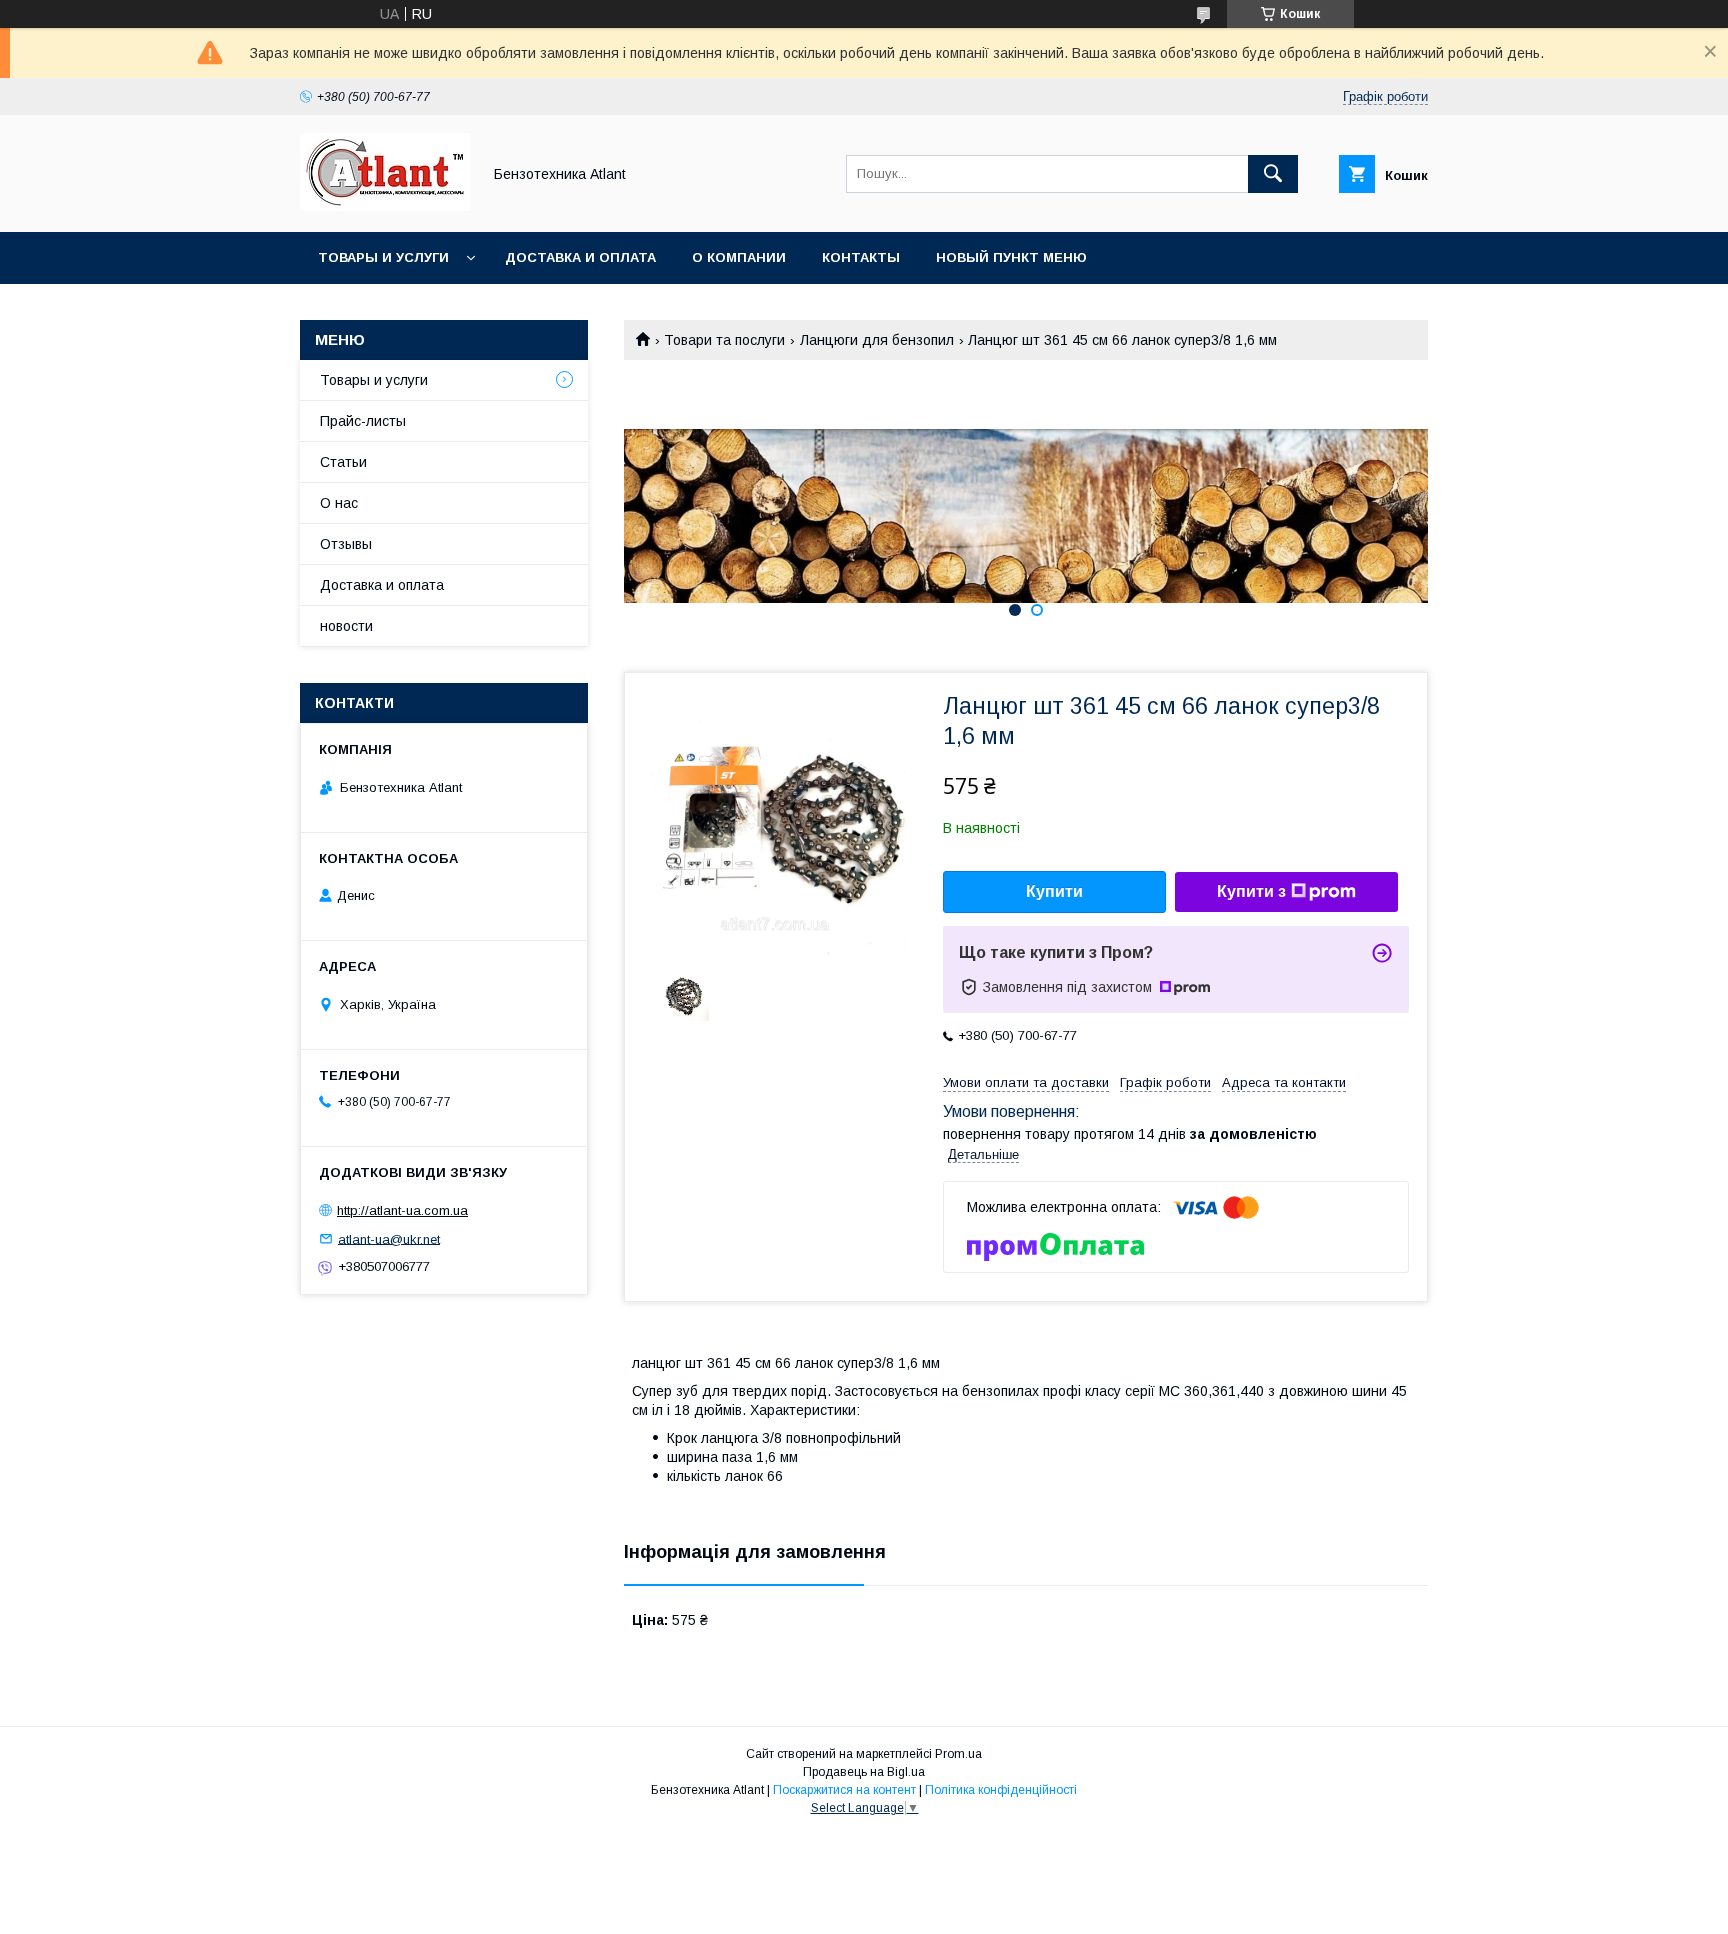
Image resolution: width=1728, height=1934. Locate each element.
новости (346, 626)
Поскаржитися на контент (844, 1790)
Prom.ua (958, 1754)
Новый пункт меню (1011, 257)
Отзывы (346, 544)
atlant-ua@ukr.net (389, 1238)
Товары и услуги (383, 257)
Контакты (861, 257)
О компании (739, 257)
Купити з (1251, 891)
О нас (339, 503)
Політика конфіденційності (1001, 1790)
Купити (1054, 891)
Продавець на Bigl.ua (864, 1772)
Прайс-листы (363, 421)
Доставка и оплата (580, 257)
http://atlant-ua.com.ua (402, 1210)
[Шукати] (1273, 174)
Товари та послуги (724, 340)
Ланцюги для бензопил (877, 340)
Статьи (343, 462)
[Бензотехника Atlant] (385, 206)
